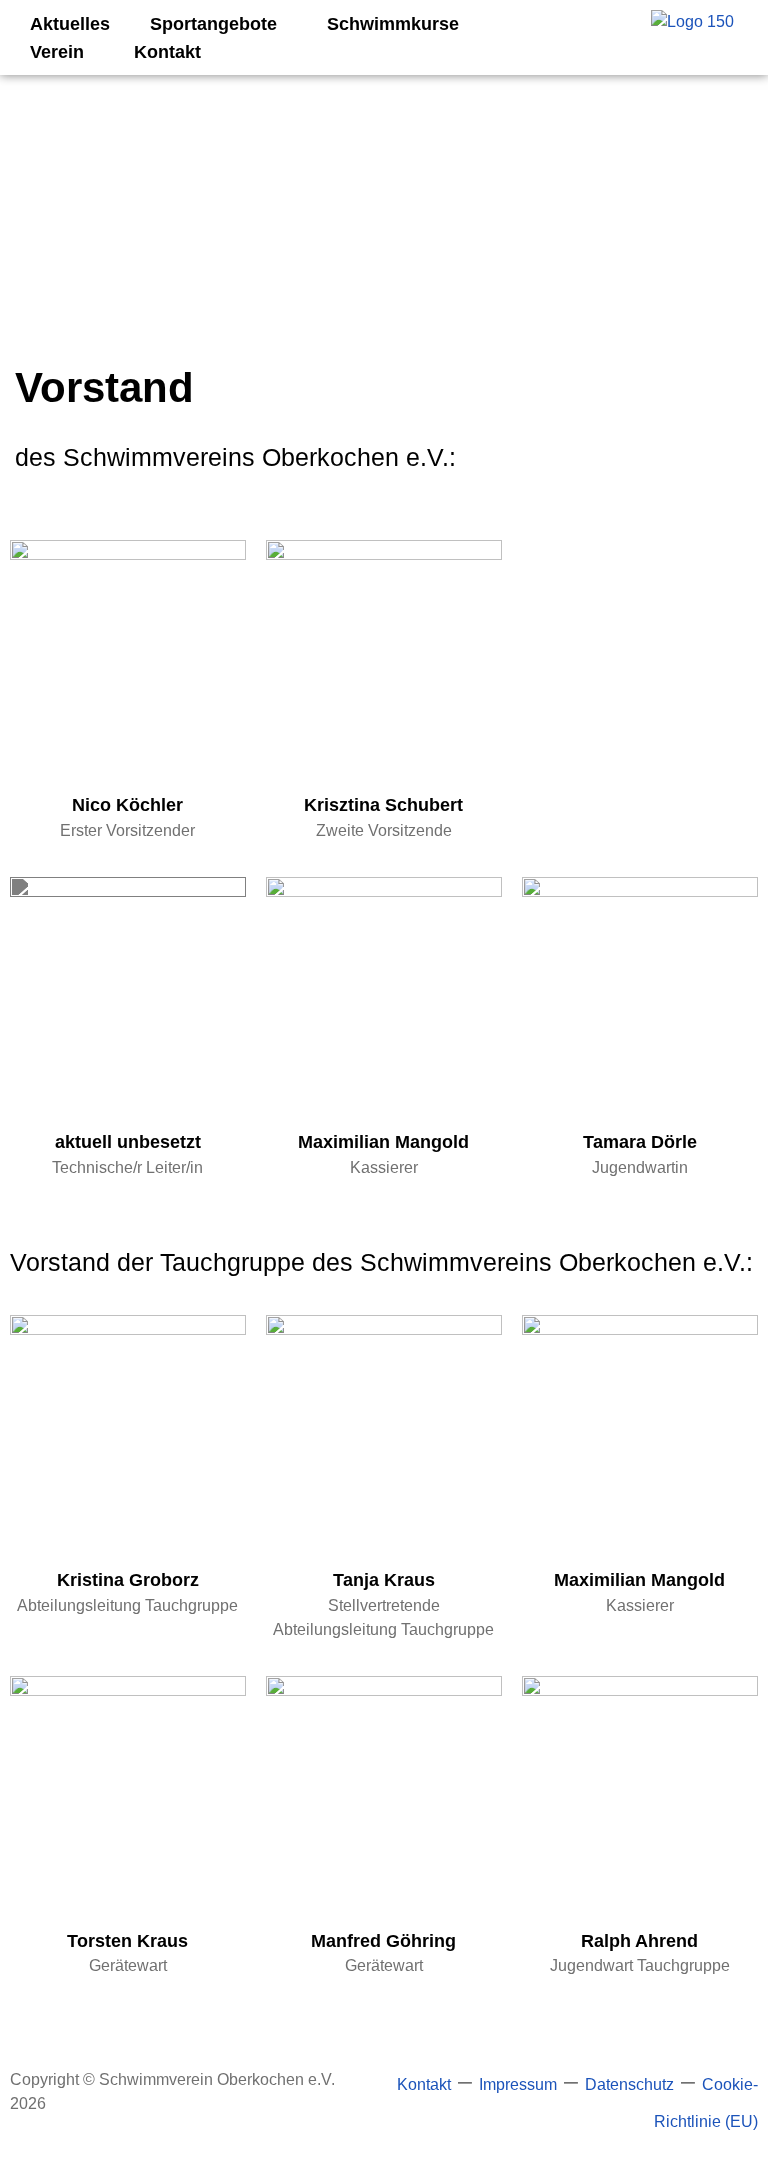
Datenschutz (629, 2084)
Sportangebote (213, 24)
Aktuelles (70, 24)
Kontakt (167, 52)
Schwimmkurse (393, 24)
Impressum (518, 2084)
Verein (57, 52)
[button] (218, 24)
